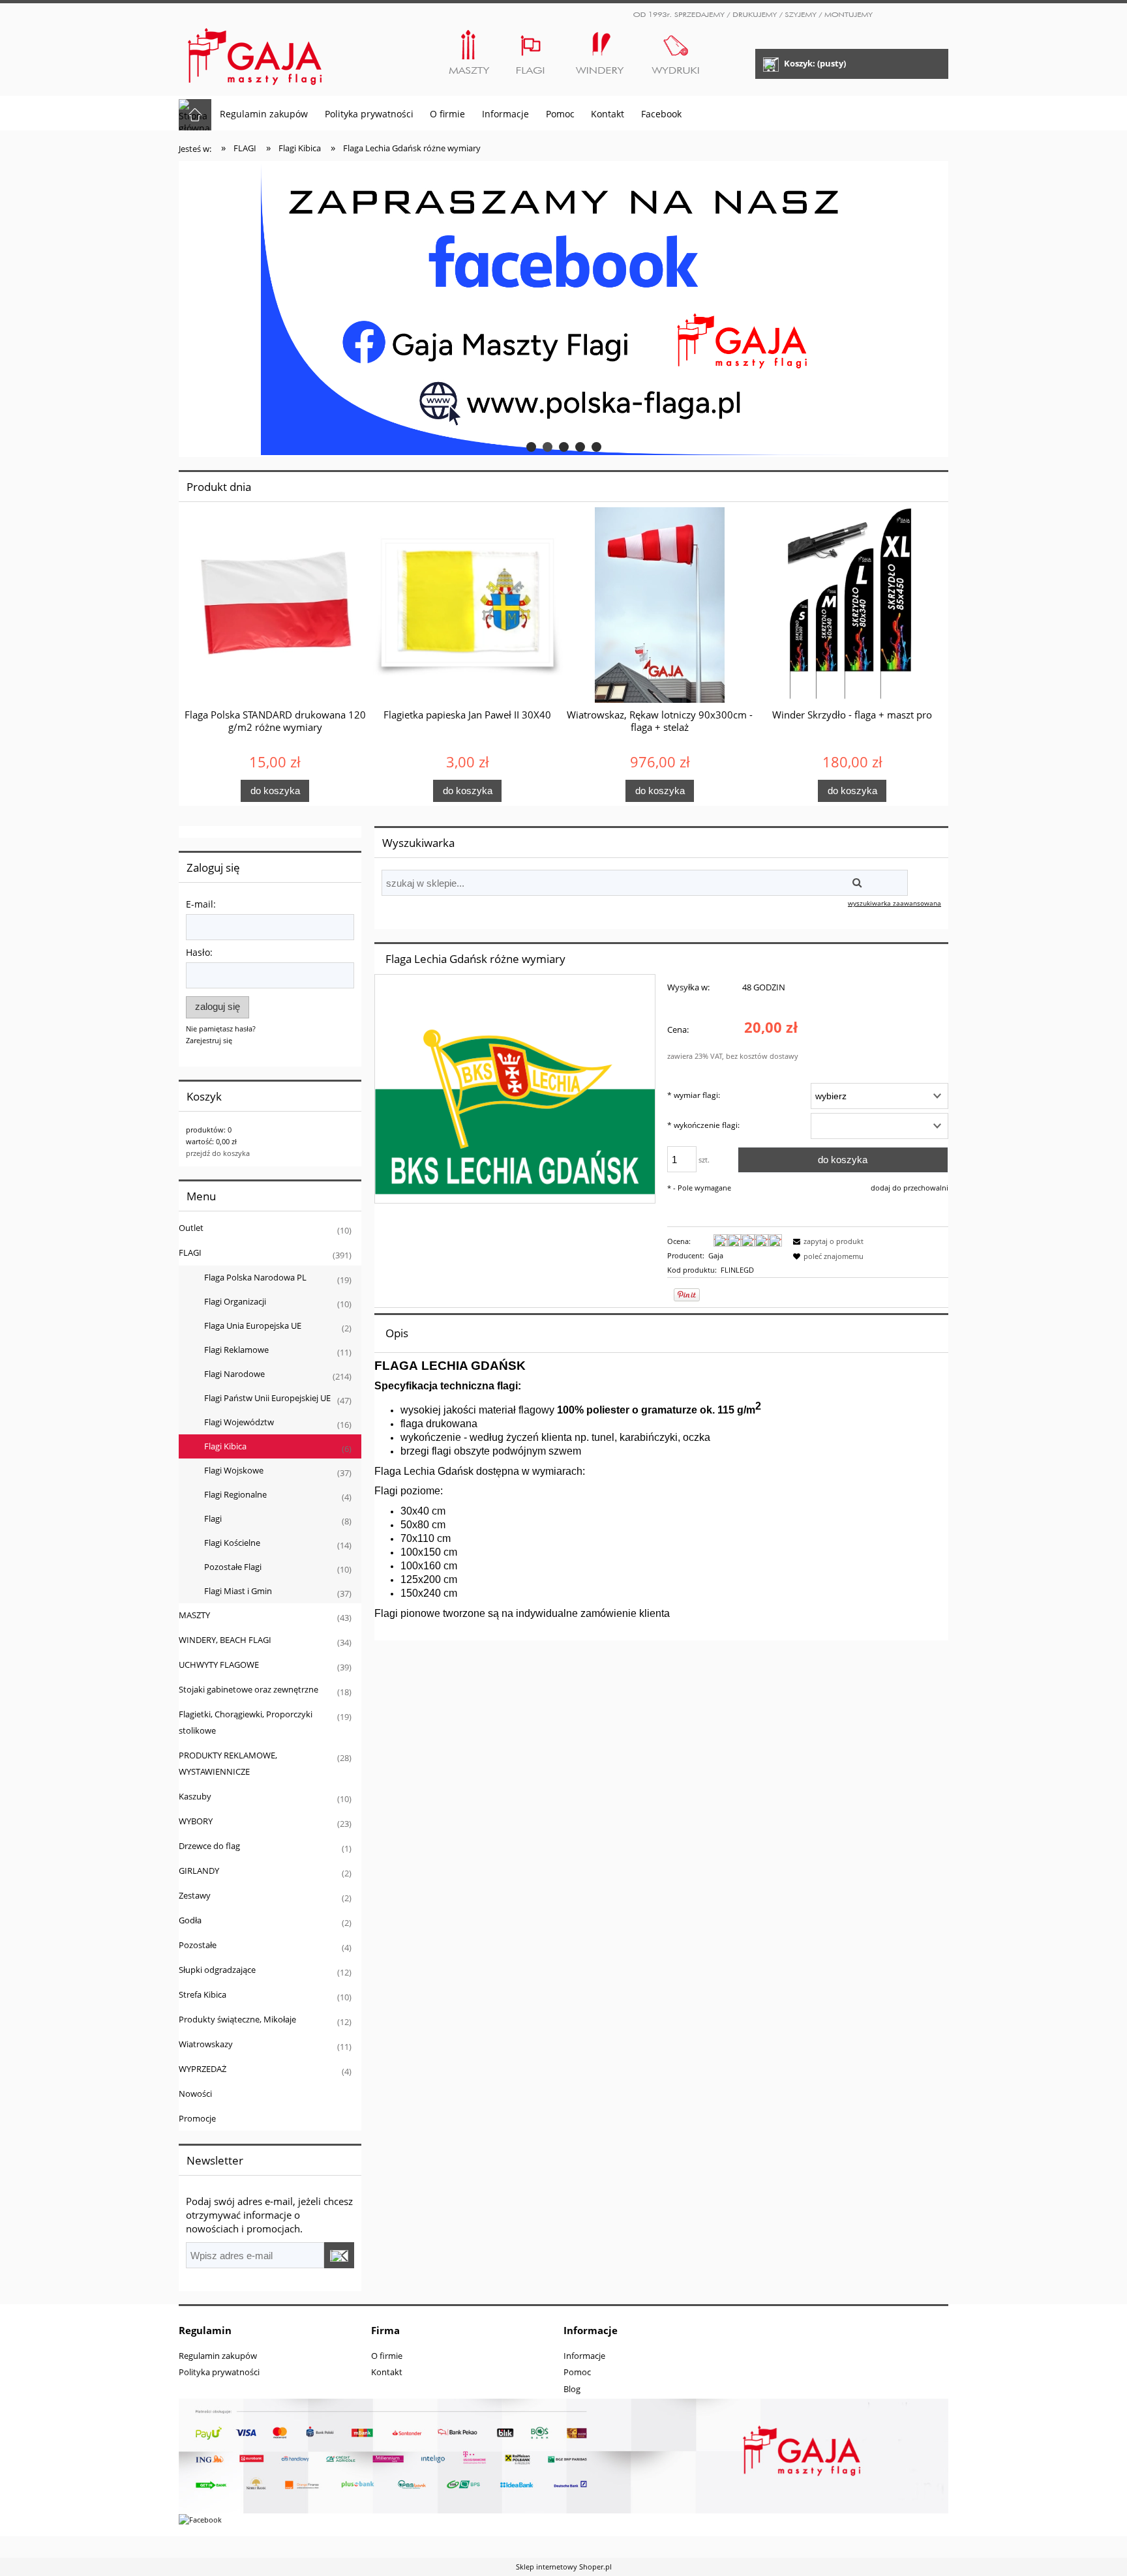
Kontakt (387, 2372)
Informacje (584, 2356)
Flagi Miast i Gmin (238, 1591)
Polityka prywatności (219, 2372)
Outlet (191, 1228)
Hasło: (199, 952)
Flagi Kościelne (232, 1543)
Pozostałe (198, 1945)
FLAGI (190, 1252)
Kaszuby (195, 1796)
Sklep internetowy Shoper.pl (564, 2567)
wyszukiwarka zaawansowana (894, 903)
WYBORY (196, 1821)
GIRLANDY (199, 1871)
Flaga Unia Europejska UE (253, 1325)
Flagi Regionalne (235, 1494)
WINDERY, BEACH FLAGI (225, 1640)
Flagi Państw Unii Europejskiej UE (267, 1398)
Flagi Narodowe (234, 1374)
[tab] (531, 447)
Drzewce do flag (209, 1846)
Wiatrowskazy (206, 2044)
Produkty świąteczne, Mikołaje (237, 2019)
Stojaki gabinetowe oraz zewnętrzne (248, 1689)
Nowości (195, 2094)
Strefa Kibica (203, 1994)
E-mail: (201, 904)
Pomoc (577, 2372)
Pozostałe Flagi (233, 1567)
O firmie (387, 2356)
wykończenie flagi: (703, 1125)
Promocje (197, 2118)
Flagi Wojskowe (234, 1470)
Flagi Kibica (225, 1446)
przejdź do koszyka (218, 1153)
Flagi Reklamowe (236, 1350)
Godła (190, 1920)
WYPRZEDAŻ (203, 2069)
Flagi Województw (239, 1422)
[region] (563, 309)
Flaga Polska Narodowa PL (255, 1277)
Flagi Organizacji (235, 1301)
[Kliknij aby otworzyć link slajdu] (563, 309)
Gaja (716, 1255)
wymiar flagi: (694, 1095)
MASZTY (194, 1615)
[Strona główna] (256, 51)
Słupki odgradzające (217, 1970)
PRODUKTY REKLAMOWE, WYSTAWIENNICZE (228, 1763)
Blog (572, 2389)
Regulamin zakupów (218, 2356)
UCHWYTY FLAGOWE (219, 1665)
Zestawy (195, 1895)
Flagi (213, 1518)
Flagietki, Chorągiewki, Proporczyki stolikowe (246, 1722)
